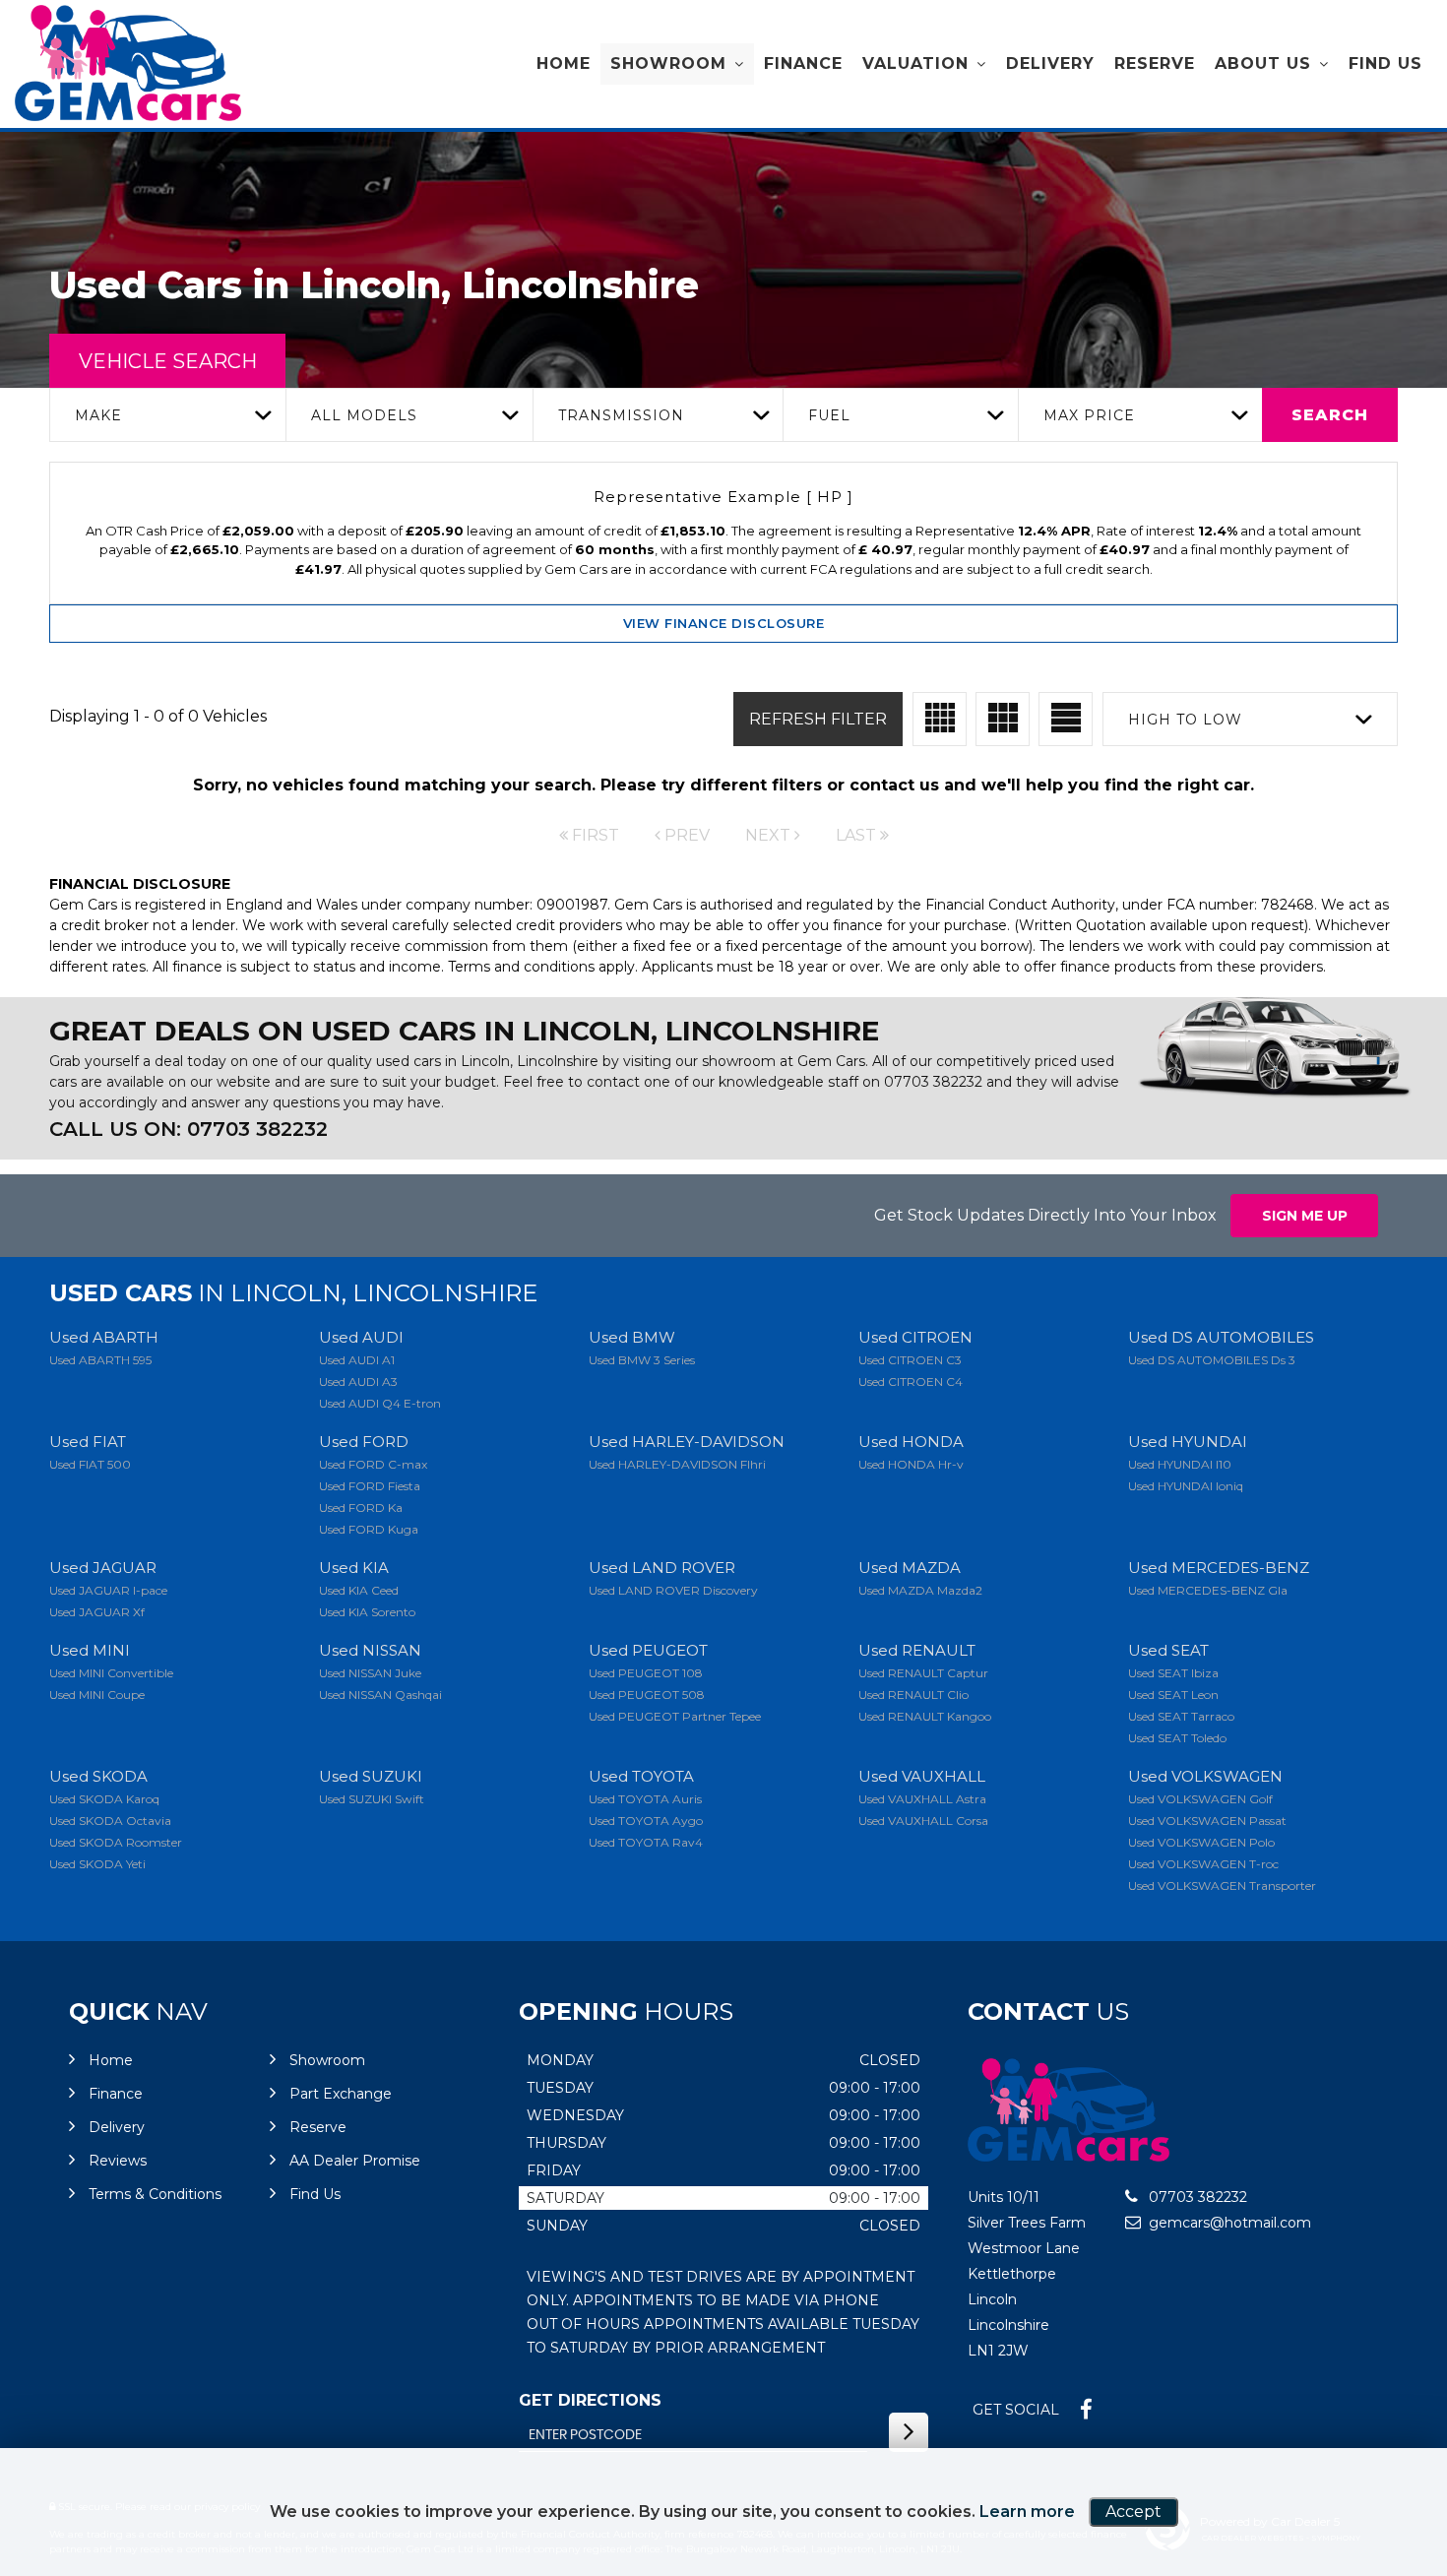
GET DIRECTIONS (590, 2400)
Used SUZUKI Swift (372, 1799)
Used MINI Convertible (111, 1673)
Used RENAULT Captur (923, 1673)
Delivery (1050, 63)
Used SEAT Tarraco (1181, 1716)
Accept (1133, 2512)
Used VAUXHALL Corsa (923, 1821)
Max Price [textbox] (1089, 415)
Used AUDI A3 (358, 1382)
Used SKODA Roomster (116, 1842)
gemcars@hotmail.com (1228, 2223)
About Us (1263, 63)
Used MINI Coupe (97, 1695)
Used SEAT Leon (1173, 1695)
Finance (803, 63)
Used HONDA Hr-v (911, 1464)
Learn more (1027, 2512)
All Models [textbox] (364, 415)
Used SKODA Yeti (97, 1864)
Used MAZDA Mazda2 (920, 1590)
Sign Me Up (1305, 1216)
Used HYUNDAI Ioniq (1186, 1486)
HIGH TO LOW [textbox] (1185, 720)
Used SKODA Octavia (110, 1821)
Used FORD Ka (361, 1508)
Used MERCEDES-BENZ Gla (1208, 1590)
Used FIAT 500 (90, 1464)
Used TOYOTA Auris (645, 1799)
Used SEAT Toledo (1177, 1738)
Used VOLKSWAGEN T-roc (1203, 1864)
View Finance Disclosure (724, 623)
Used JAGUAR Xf (97, 1612)
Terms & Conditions (155, 2194)
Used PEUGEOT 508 (647, 1695)
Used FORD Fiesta (370, 1486)
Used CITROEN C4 (911, 1382)
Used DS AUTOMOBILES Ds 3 (1212, 1360)
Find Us (1385, 63)
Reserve (1155, 63)
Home (564, 63)
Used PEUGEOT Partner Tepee (675, 1716)
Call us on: (189, 1129)
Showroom (668, 63)
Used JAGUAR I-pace (108, 1590)
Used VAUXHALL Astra (922, 1799)
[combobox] (167, 415)
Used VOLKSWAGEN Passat (1207, 1821)
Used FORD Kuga (369, 1529)
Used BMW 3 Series (642, 1360)
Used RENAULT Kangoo (925, 1716)
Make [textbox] (98, 415)
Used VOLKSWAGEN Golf (1200, 1799)
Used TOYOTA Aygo (646, 1821)
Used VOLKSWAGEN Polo (1201, 1842)
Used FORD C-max (373, 1464)
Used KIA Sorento (367, 1612)
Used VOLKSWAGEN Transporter (1222, 1885)
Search (1330, 415)
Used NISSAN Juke (370, 1673)
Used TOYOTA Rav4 (646, 1842)
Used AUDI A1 (357, 1360)
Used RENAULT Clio (913, 1695)
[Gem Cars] (128, 63)
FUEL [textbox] (829, 415)
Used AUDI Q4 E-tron (380, 1403)
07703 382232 (933, 1082)
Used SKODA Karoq (104, 1799)
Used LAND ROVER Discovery (673, 1590)
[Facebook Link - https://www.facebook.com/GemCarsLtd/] (1086, 2410)
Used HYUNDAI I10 (1180, 1464)
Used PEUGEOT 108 (646, 1673)
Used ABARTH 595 (100, 1360)
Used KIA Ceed (359, 1590)
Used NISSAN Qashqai (380, 1695)
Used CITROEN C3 (910, 1360)
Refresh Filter (818, 719)
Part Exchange (341, 2094)
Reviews (118, 2161)
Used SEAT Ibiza (1173, 1673)
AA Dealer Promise (355, 2161)
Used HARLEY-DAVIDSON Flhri (677, 1464)
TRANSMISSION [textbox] (621, 415)
